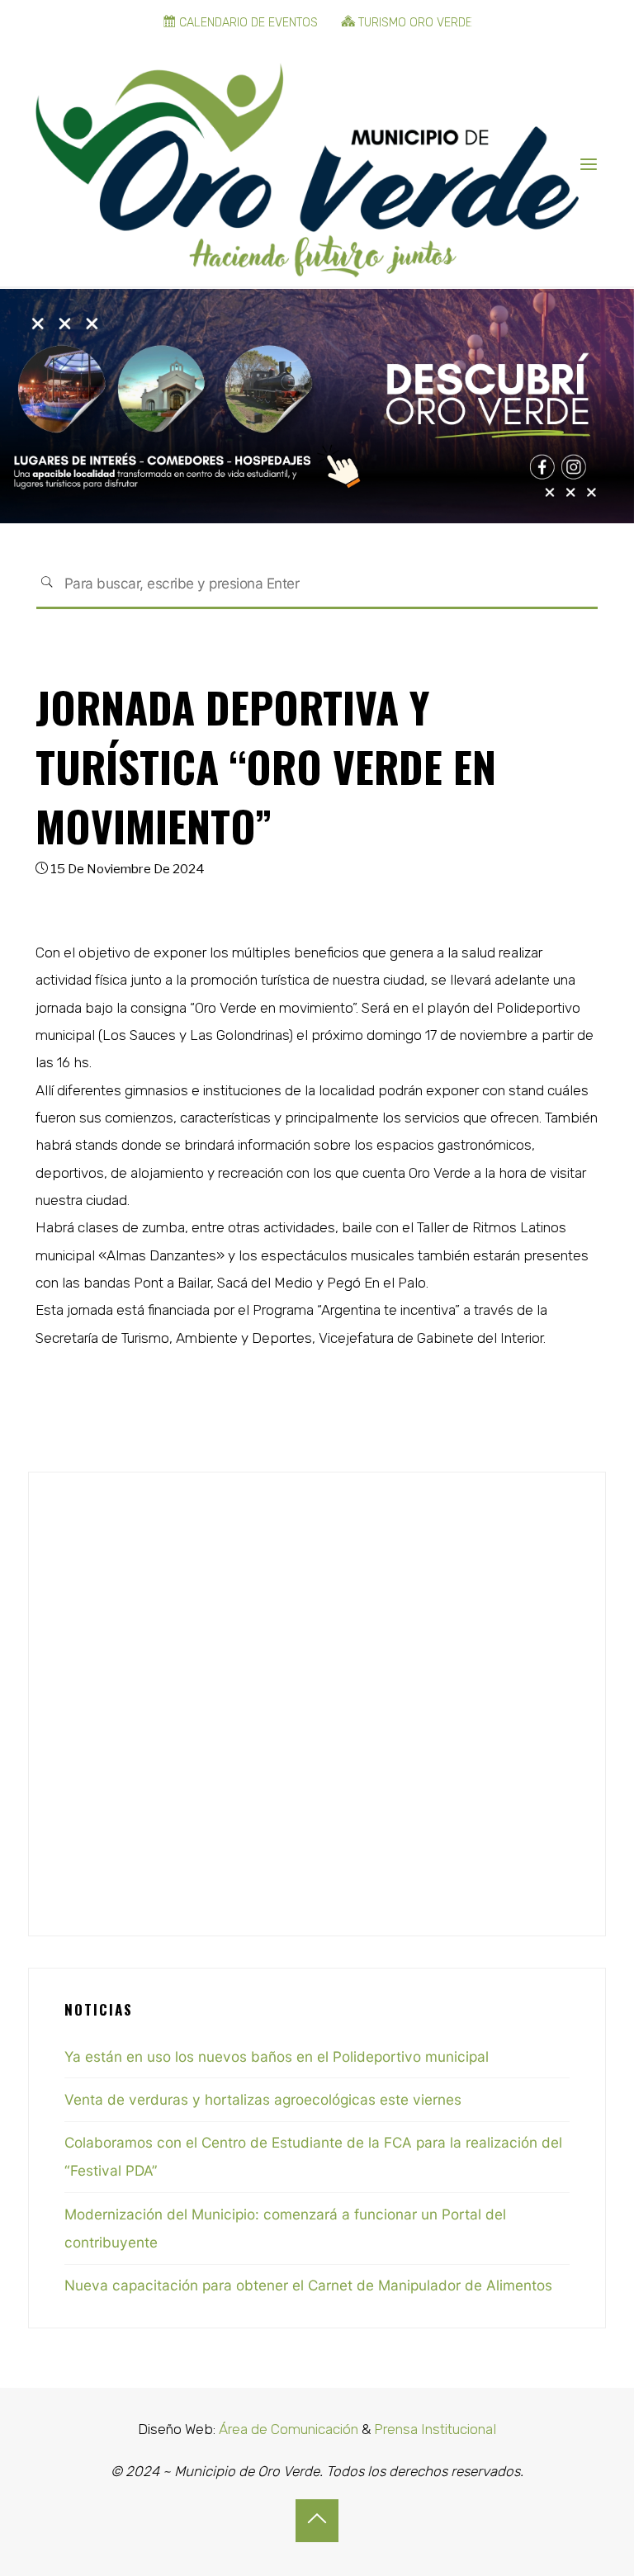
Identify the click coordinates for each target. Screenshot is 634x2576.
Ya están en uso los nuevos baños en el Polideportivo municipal (277, 2056)
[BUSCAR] (47, 584)
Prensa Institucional (435, 2429)
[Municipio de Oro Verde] (307, 164)
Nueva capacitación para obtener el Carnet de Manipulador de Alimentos (308, 2285)
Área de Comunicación (287, 2429)
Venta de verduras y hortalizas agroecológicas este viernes (263, 2099)
